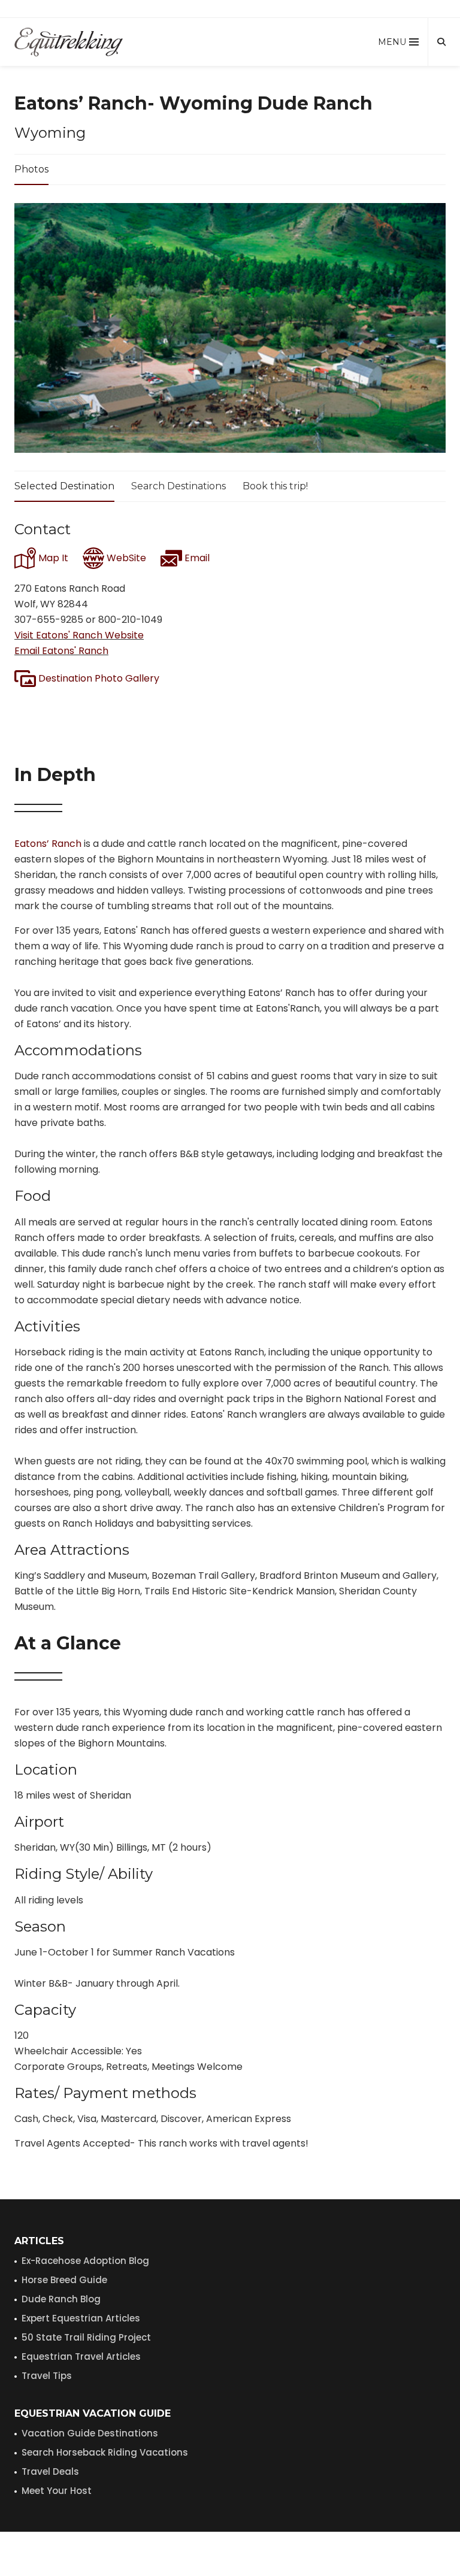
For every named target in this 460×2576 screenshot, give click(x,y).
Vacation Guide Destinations (90, 2433)
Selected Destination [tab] (64, 486)
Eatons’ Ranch (48, 844)
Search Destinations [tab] (178, 486)
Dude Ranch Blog (61, 2299)
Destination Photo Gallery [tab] (98, 678)
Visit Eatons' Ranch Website (79, 635)
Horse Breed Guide (64, 2280)
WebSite (125, 558)
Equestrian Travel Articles (81, 2356)
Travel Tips (47, 2376)
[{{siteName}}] (69, 42)
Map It (52, 558)
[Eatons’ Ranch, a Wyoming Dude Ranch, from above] (230, 328)
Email (196, 558)
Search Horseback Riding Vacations (105, 2452)
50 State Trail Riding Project (86, 2337)
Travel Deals (50, 2471)
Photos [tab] (31, 169)
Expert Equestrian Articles (81, 2318)
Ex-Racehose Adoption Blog (85, 2261)
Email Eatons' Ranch (61, 651)
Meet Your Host (57, 2491)
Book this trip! (275, 486)
